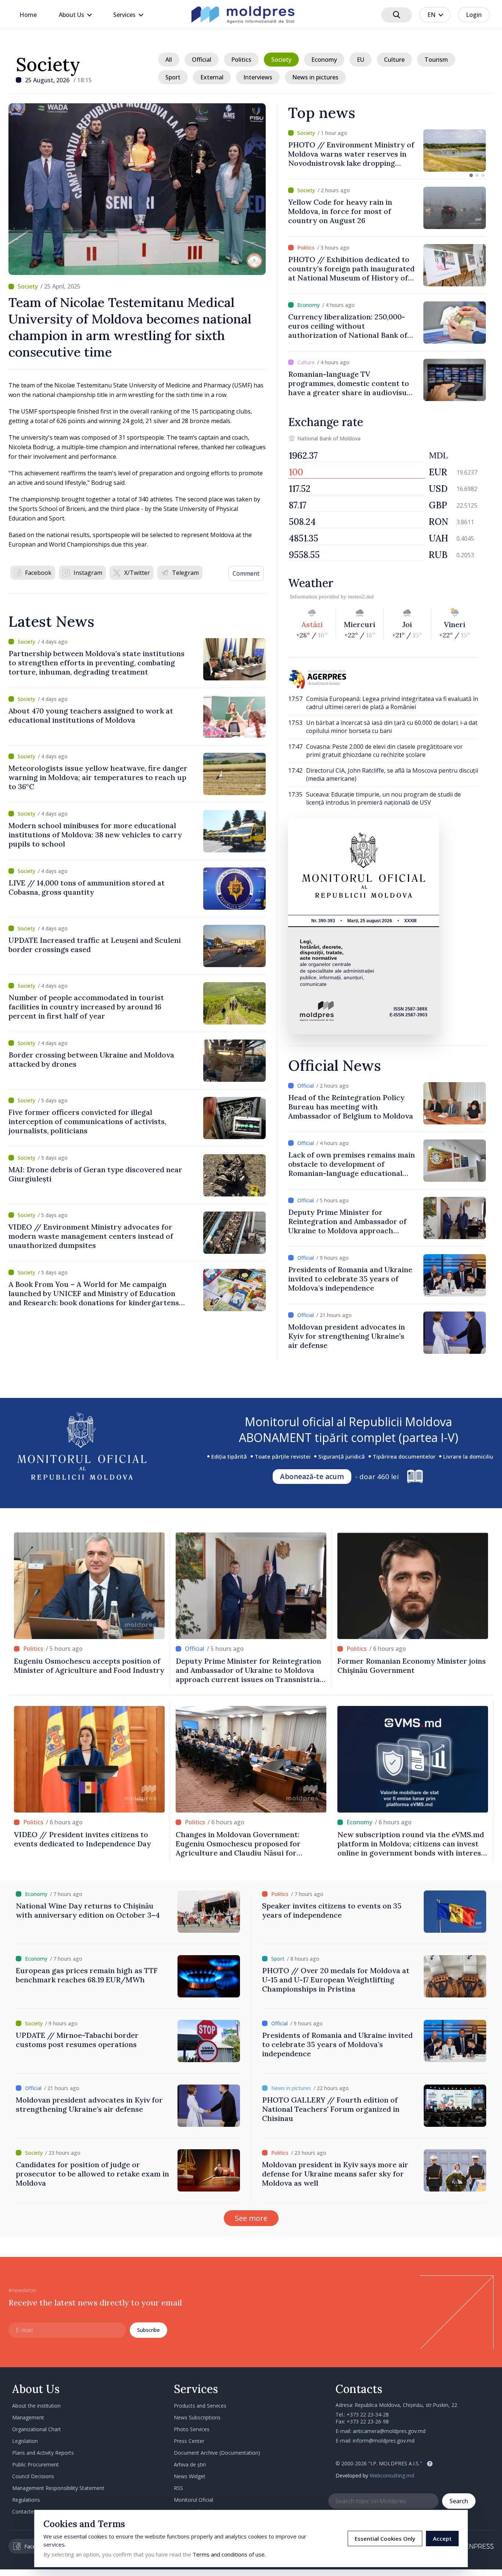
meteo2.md (361, 597)
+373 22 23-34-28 (368, 2414)
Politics (241, 60)
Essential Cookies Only (385, 2539)
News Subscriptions (197, 2417)
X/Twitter (137, 573)
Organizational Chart (37, 2429)
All (169, 60)
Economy (324, 60)
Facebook (38, 573)
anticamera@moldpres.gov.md (389, 2431)
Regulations (26, 2500)
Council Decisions (33, 2476)
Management (28, 2417)
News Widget (190, 2476)
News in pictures (315, 77)
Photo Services (192, 2429)
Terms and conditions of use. (229, 2554)
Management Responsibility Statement (58, 2488)
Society (48, 64)
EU (361, 60)
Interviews (258, 77)
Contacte (23, 2511)
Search (459, 2501)
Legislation (25, 2441)
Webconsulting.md (392, 2475)
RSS (178, 2488)
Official (202, 60)
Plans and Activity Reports (43, 2453)
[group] (387, 151)
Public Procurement (35, 2464)
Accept (442, 2539)
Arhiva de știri (190, 2464)
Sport (173, 77)
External (212, 77)
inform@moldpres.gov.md (384, 2441)
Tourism (436, 60)
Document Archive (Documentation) (217, 2453)
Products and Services (200, 2406)
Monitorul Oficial (193, 2500)
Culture (394, 60)
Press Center (189, 2441)
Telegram (185, 573)
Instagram (88, 573)
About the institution (36, 2406)
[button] (471, 175)
